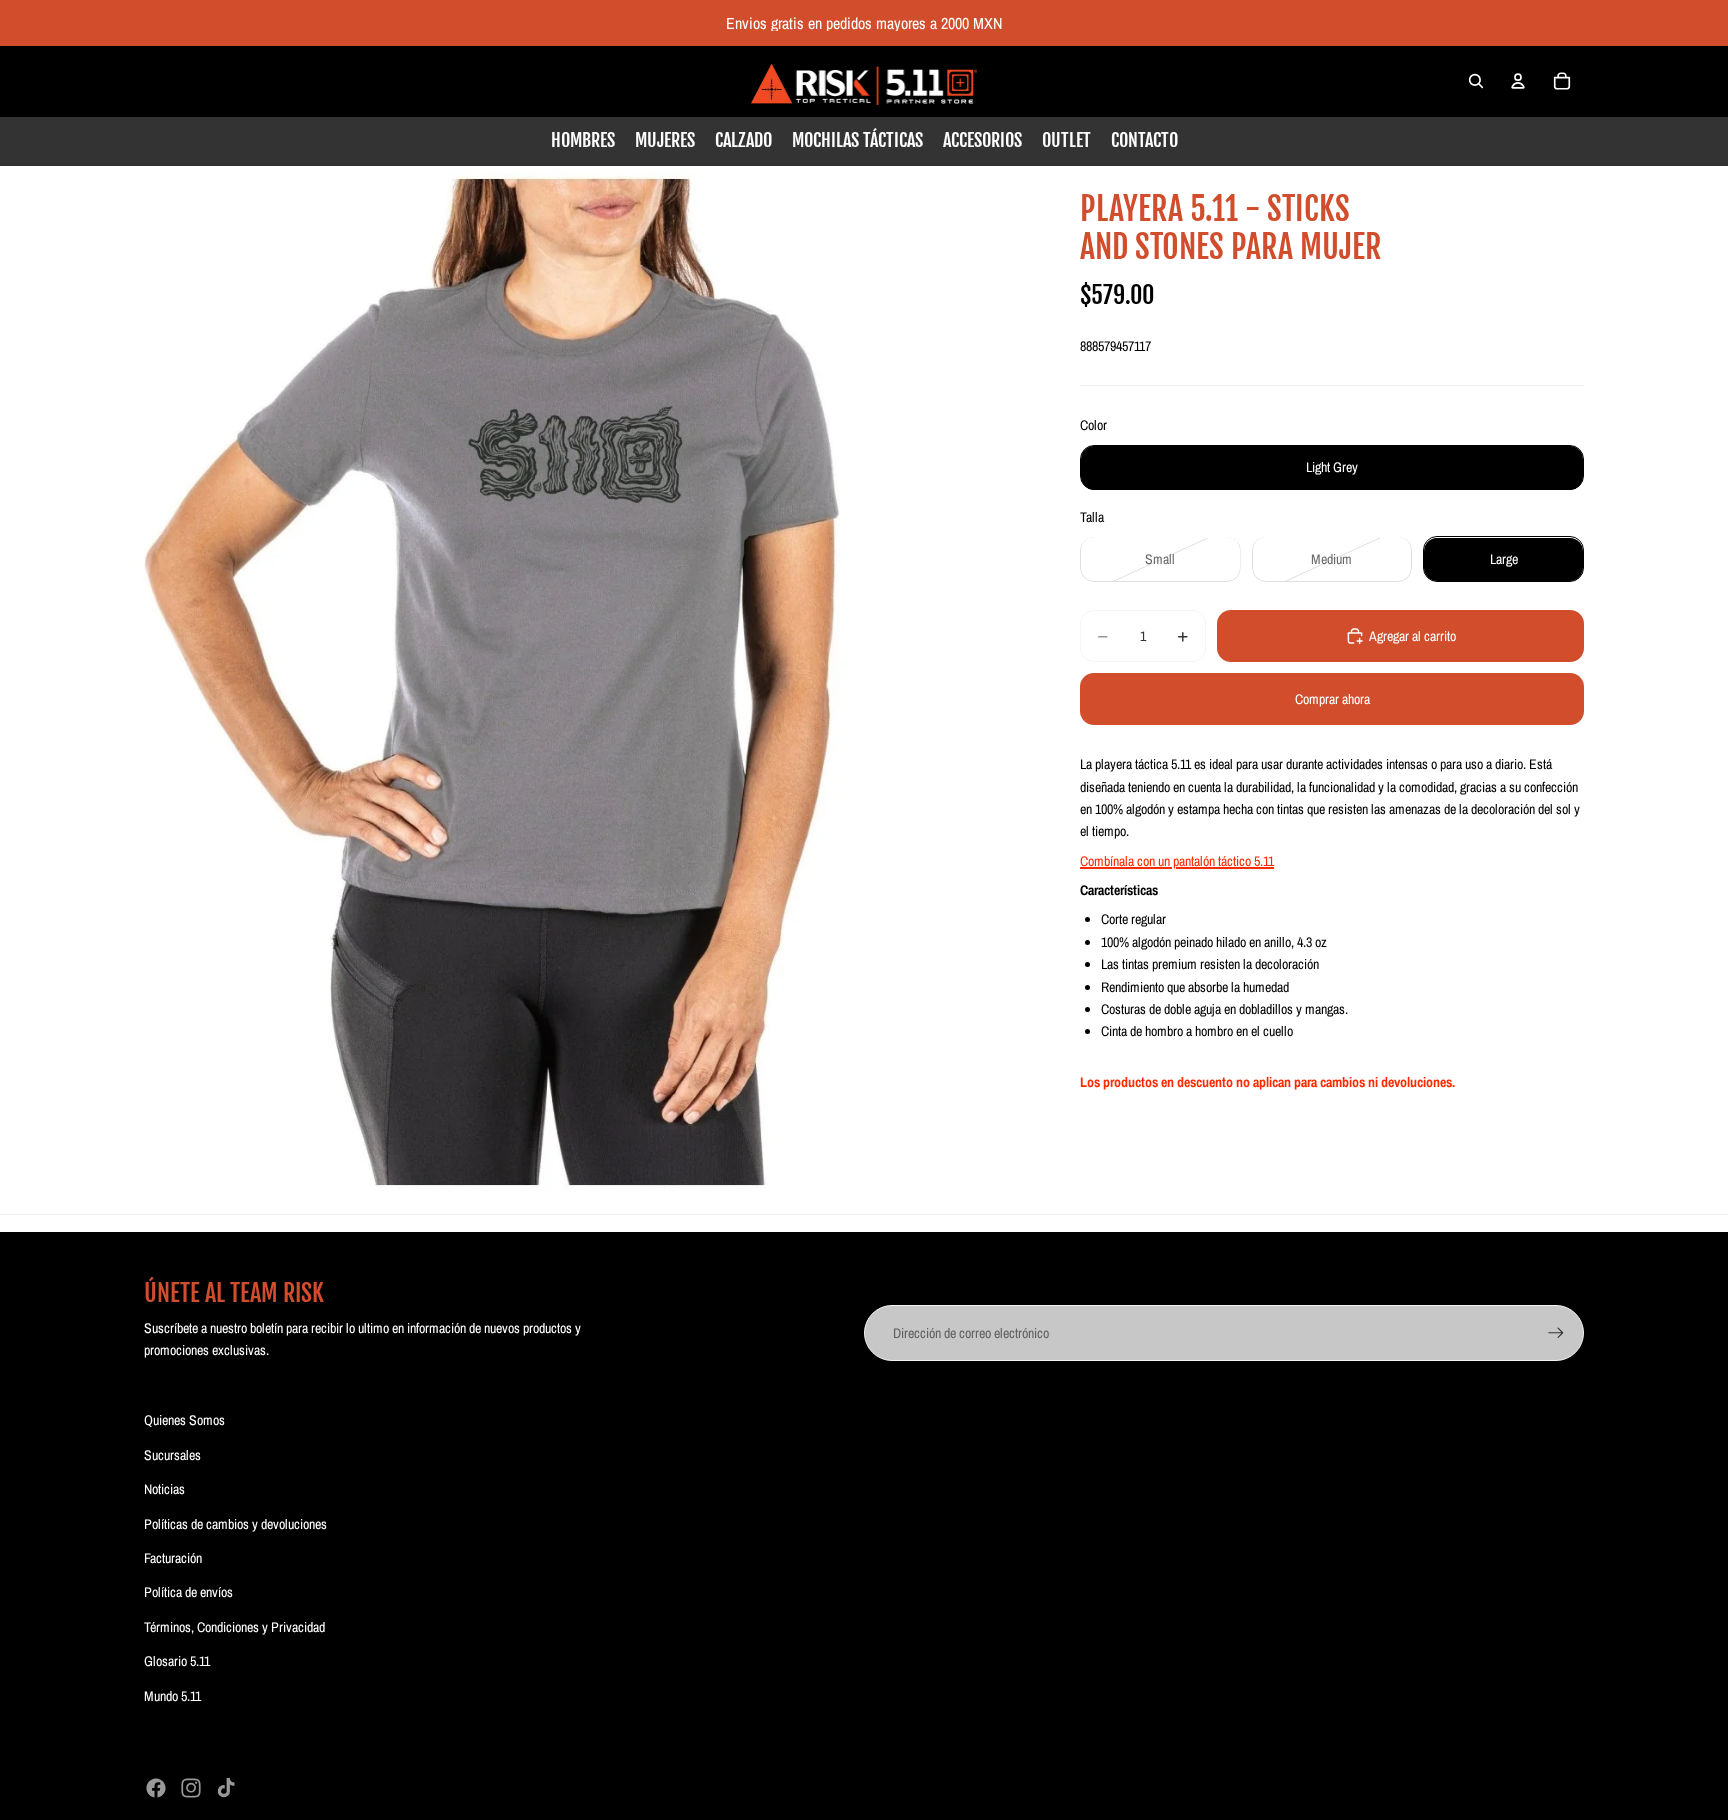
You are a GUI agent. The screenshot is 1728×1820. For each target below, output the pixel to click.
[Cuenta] (1518, 81)
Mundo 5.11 (172, 1696)
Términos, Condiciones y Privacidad (234, 1627)
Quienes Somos (184, 1420)
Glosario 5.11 (177, 1661)
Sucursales (172, 1455)
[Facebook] (156, 1788)
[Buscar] (1476, 81)
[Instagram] (191, 1788)
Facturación (173, 1558)
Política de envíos (188, 1592)
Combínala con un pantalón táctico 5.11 (1177, 861)
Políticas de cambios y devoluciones (235, 1524)
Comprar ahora (1332, 699)
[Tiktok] (226, 1788)
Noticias (164, 1489)
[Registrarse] (1556, 1333)
